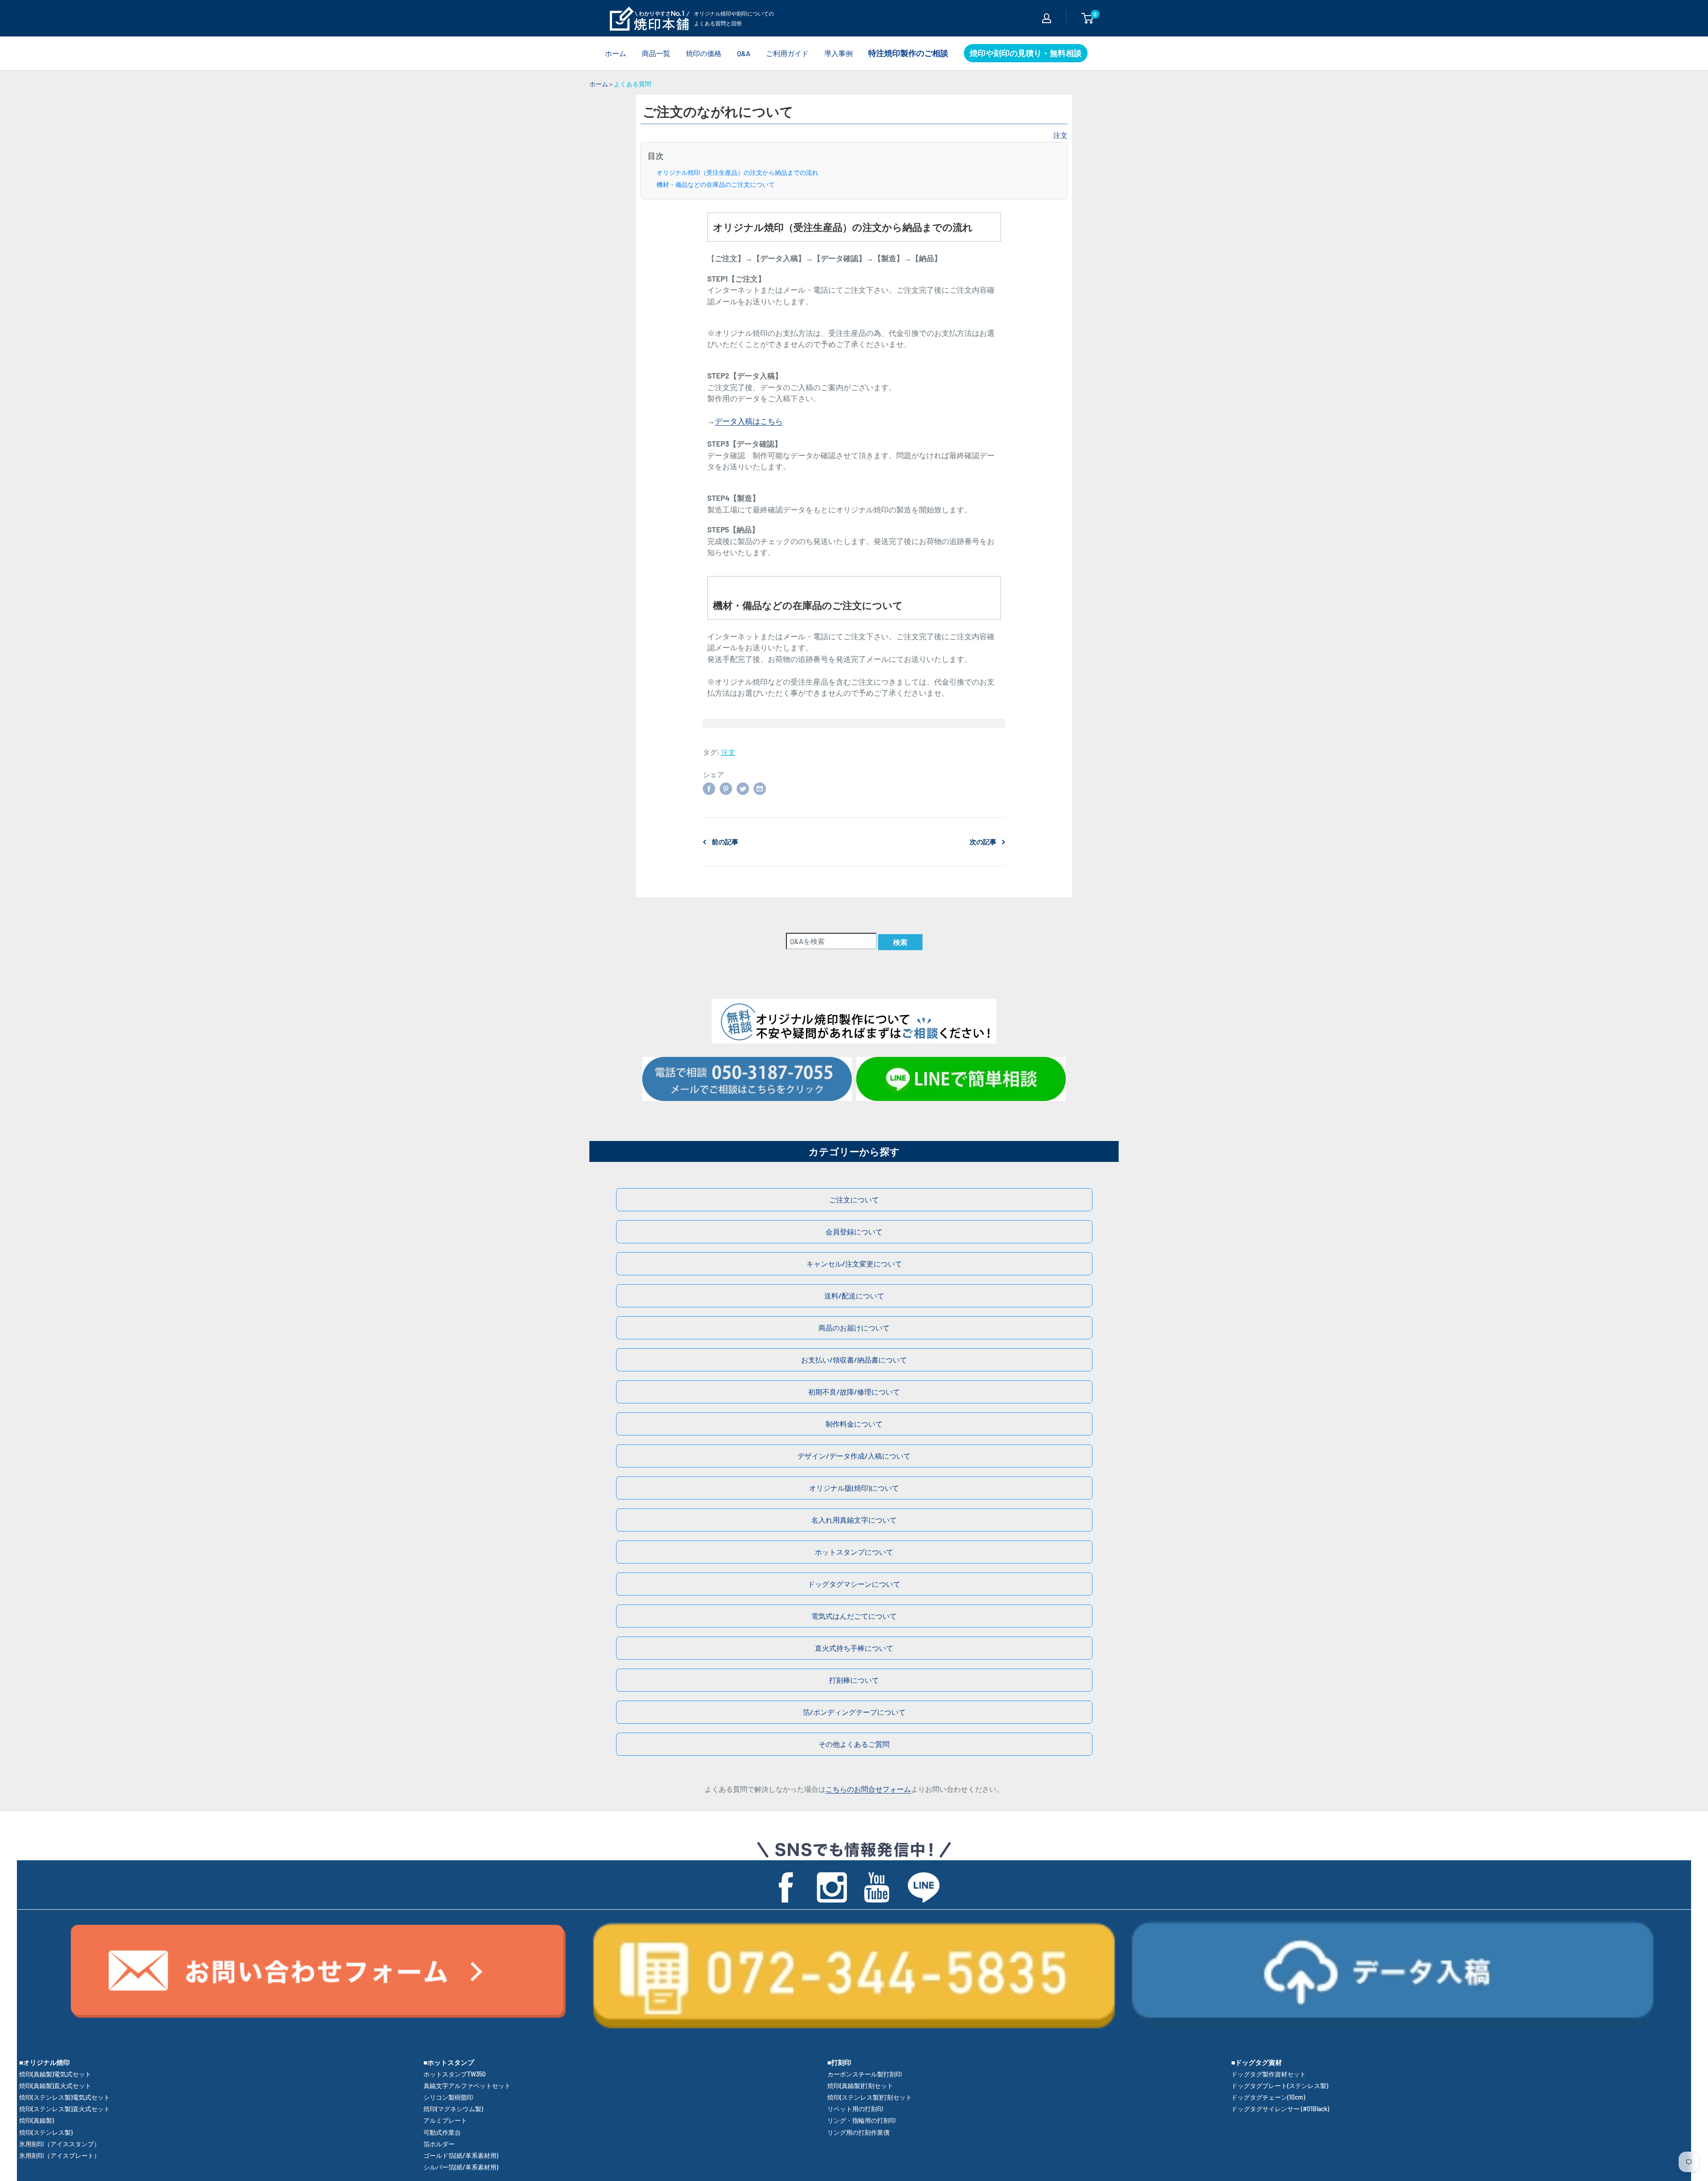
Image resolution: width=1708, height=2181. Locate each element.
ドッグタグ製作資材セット (1269, 2074)
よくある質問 (632, 84)
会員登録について (854, 1232)
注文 (1060, 135)
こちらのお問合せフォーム (868, 1789)
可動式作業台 (442, 2132)
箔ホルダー (439, 2144)
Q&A (744, 53)
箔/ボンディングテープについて (854, 1712)
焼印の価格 (704, 53)
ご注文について (854, 1199)
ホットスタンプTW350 (455, 2074)
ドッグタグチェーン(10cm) (1268, 2097)
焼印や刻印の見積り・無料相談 (1026, 53)
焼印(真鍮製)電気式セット (55, 2074)
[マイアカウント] (1047, 18)
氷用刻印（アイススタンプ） (60, 2144)
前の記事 (725, 842)
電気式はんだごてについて (854, 1616)
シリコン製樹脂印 (448, 2097)
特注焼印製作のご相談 (908, 53)
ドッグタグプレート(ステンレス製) (1280, 2086)
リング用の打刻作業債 (858, 2132)
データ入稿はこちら (749, 421)
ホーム (616, 53)
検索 (900, 942)
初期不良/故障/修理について (854, 1392)
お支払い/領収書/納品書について (854, 1360)
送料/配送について (854, 1296)
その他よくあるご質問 (854, 1744)
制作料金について (854, 1424)
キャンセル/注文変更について (854, 1264)
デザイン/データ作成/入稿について (854, 1456)
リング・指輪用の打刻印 (862, 2120)
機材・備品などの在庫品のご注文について (716, 185)
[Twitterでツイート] (743, 788)
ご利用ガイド (787, 53)
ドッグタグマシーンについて (854, 1584)
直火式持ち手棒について (854, 1648)
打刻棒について (854, 1680)
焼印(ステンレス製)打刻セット (870, 2097)
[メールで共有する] (760, 788)
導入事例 (838, 53)
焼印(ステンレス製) (46, 2132)
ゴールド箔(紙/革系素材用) (461, 2155)
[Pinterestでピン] (726, 788)
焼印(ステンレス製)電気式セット (64, 2097)
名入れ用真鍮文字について (854, 1520)
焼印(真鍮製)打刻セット (860, 2086)
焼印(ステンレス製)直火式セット (64, 2109)
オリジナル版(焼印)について (854, 1488)
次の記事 (983, 842)
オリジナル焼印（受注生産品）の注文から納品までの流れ (737, 173)
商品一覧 (656, 53)
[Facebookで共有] (709, 788)
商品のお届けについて (854, 1328)
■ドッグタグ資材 (1257, 2062)
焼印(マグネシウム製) (453, 2109)
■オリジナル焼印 (44, 2062)
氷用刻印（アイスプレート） (60, 2155)
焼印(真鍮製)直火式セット (55, 2086)
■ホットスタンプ (449, 2062)
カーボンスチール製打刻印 (865, 2074)
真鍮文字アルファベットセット (467, 2086)
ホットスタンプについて (854, 1552)
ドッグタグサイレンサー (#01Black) (1280, 2109)
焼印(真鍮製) (36, 2120)
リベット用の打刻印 (855, 2109)
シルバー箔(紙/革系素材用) (461, 2167)
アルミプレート (445, 2120)
